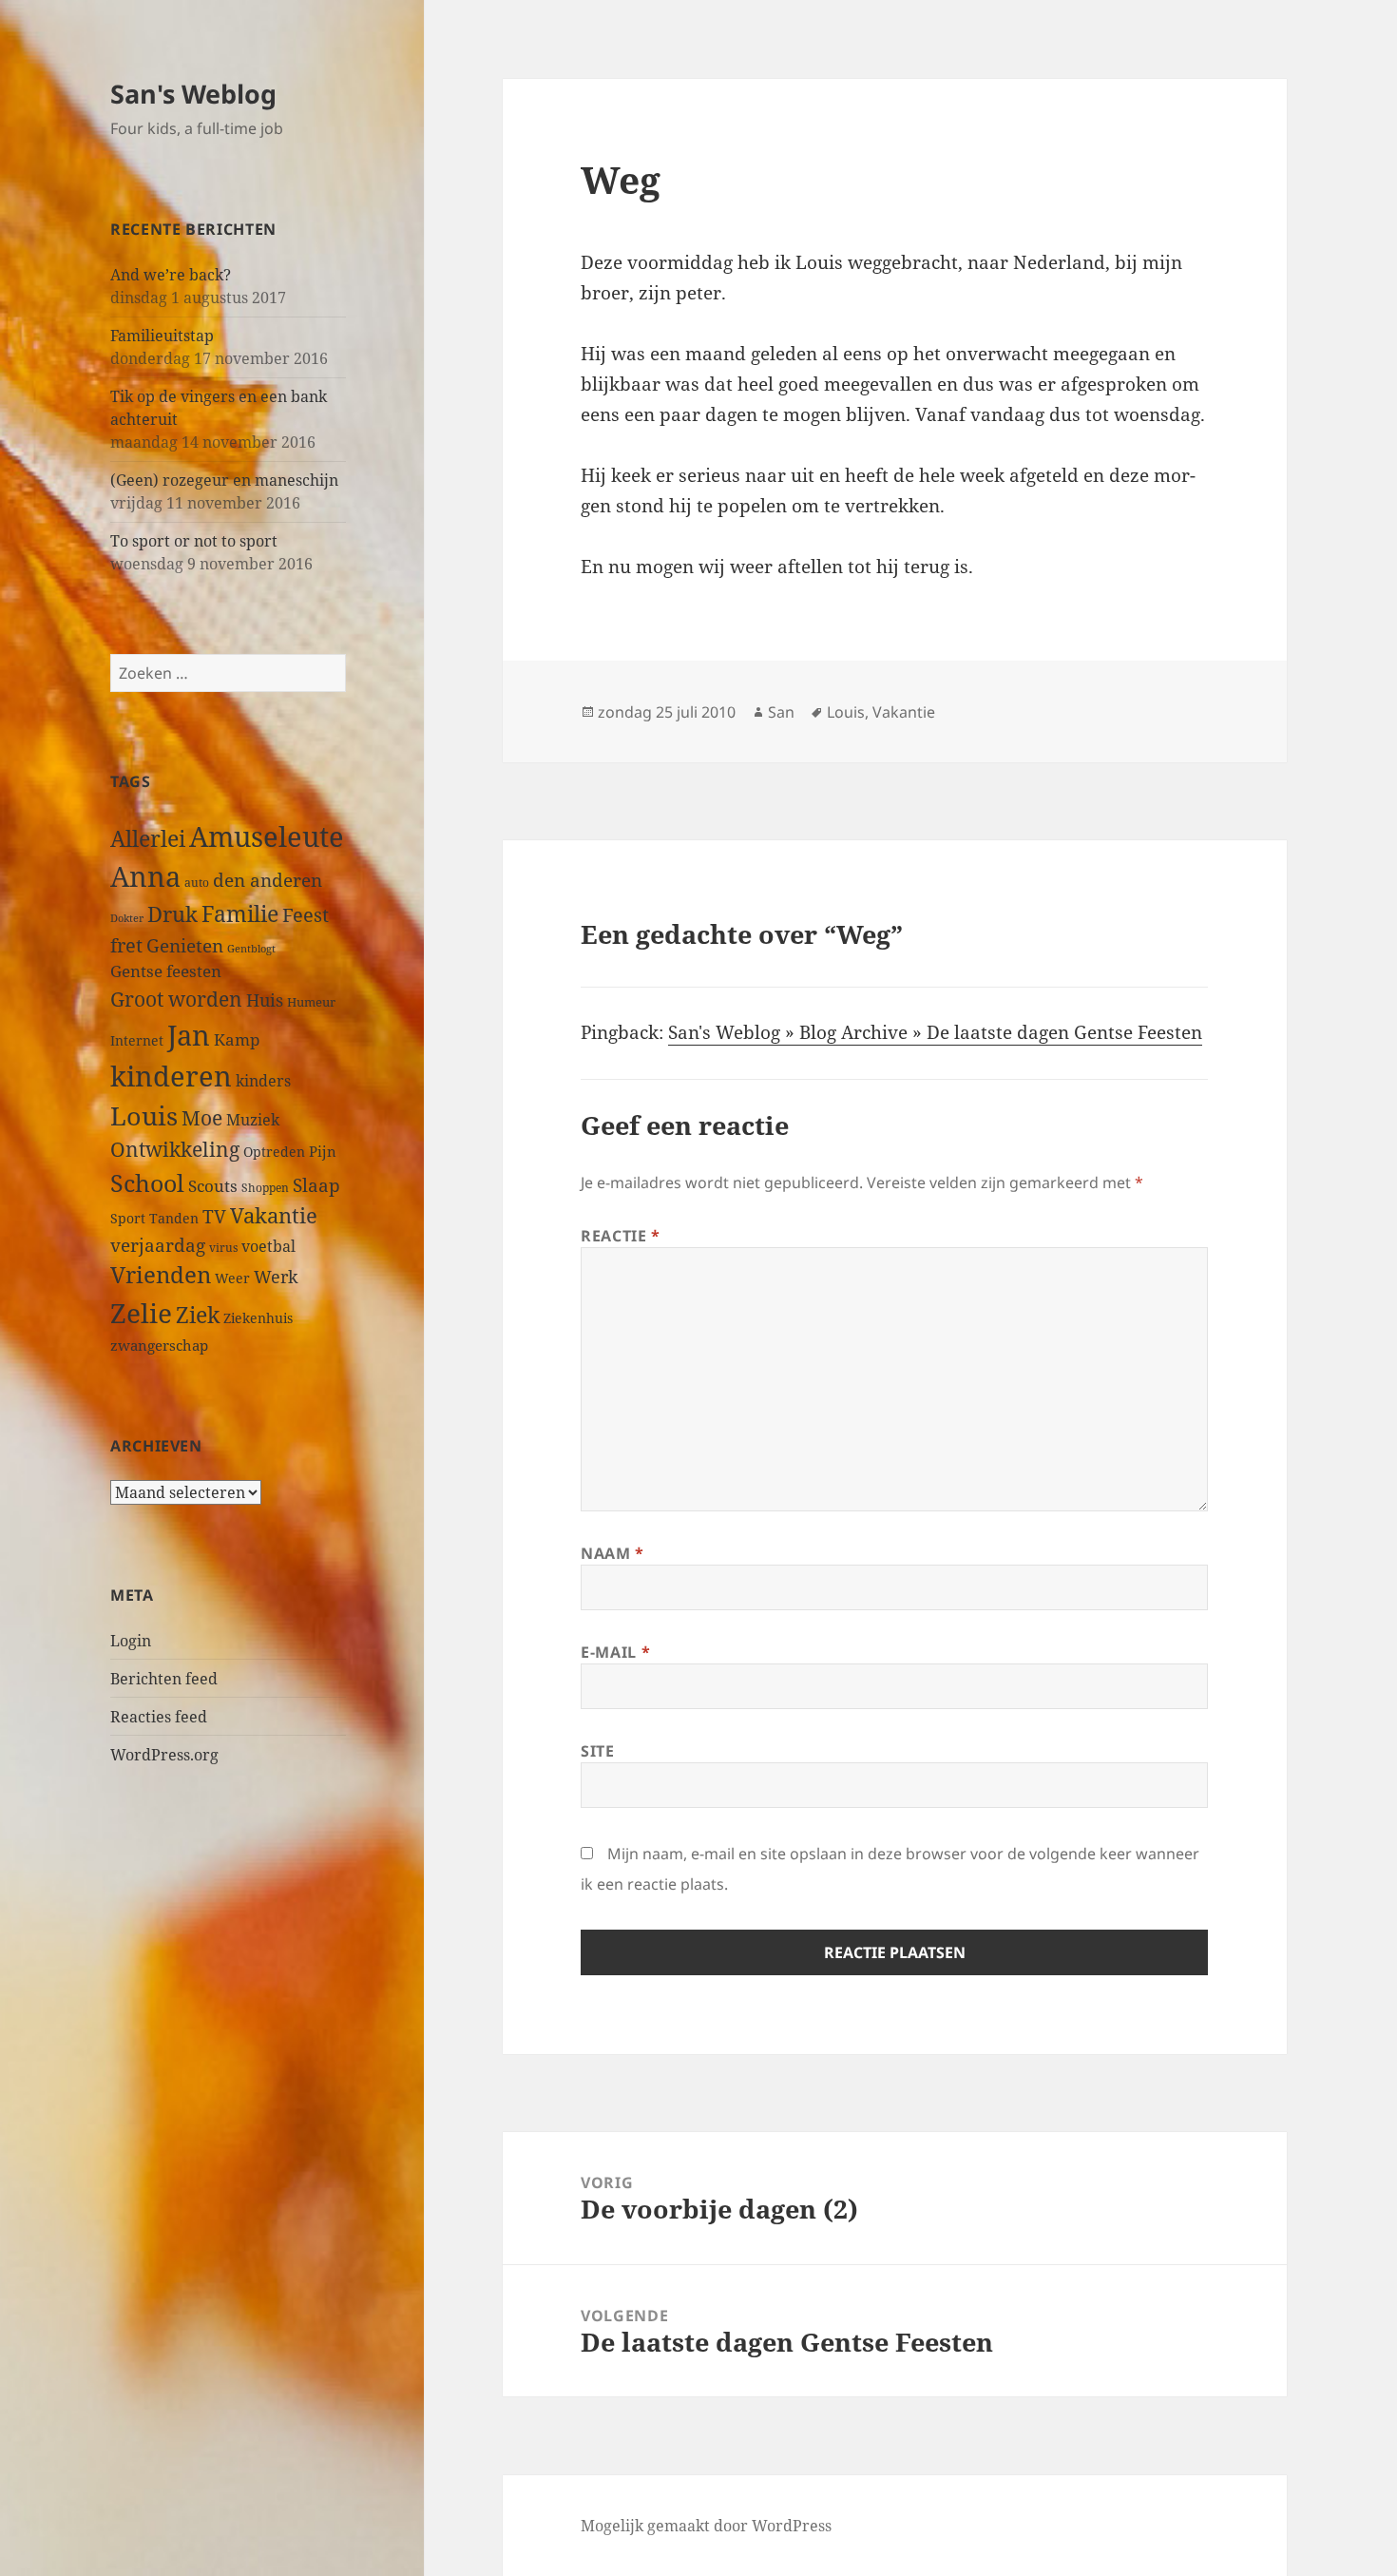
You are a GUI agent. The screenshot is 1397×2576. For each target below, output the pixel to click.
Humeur (311, 1002)
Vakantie (274, 1215)
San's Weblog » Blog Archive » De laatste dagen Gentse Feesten (935, 1032)
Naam (612, 1553)
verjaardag (158, 1245)
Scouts (213, 1186)
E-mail (615, 1652)
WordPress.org (164, 1755)
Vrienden (161, 1275)
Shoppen (265, 1188)
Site (598, 1751)
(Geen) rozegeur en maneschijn (224, 480)
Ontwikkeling (175, 1149)
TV (214, 1217)
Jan (189, 1035)
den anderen (268, 880)
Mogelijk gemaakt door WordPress (706, 2526)
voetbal (268, 1246)
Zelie (141, 1313)
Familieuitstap (162, 336)
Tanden (174, 1218)
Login (131, 1641)
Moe (202, 1118)
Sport (128, 1218)
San (781, 712)
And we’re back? (171, 275)
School (147, 1182)
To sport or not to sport (194, 541)
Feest (306, 915)
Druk (172, 914)
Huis (265, 1000)
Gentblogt (251, 949)
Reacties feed (159, 1717)
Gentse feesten (166, 971)
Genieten (185, 946)
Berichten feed (164, 1679)
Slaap (316, 1185)
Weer (232, 1278)
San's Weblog (193, 94)
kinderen (171, 1076)
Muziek (253, 1120)
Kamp (237, 1039)
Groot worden (176, 999)
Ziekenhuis (258, 1318)
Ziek (198, 1315)
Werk (276, 1276)
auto (197, 882)
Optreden (274, 1152)
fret (126, 945)
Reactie (621, 1236)
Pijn (323, 1151)
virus (223, 1248)
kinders (263, 1081)
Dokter (127, 918)
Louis (144, 1115)
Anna (145, 876)
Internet (137, 1040)
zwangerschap (159, 1345)
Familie (240, 914)
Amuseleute (267, 836)
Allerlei (148, 838)
